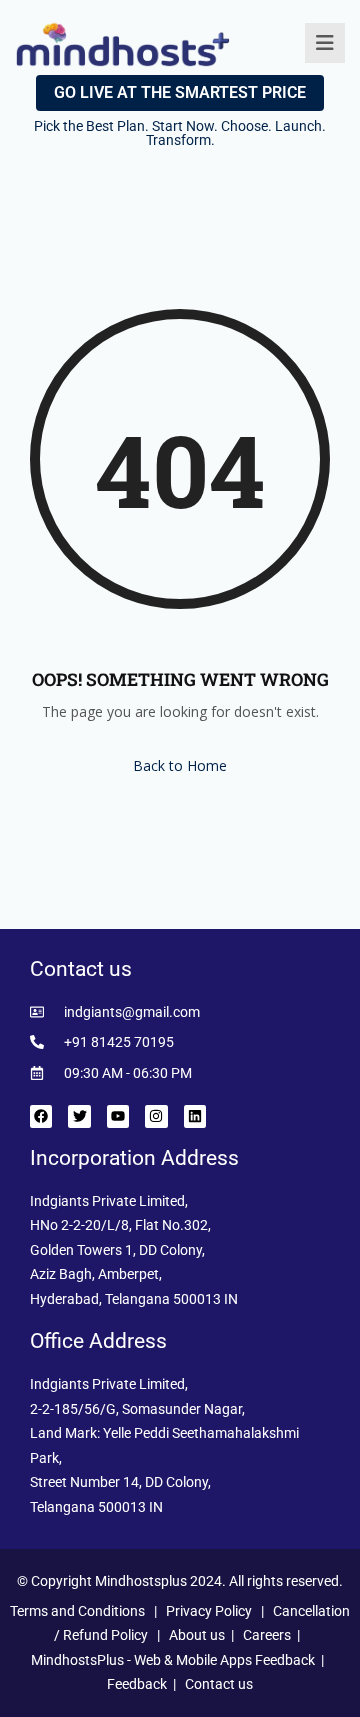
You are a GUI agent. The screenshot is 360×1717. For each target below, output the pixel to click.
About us (197, 1635)
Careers (267, 1635)
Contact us (219, 1684)
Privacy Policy (209, 1611)
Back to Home (180, 765)
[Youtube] (118, 1116)
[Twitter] (79, 1116)
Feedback (137, 1684)
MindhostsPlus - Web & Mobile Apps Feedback (173, 1660)
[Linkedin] (195, 1116)
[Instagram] (156, 1116)
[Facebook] (41, 1116)
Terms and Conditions (77, 1611)
